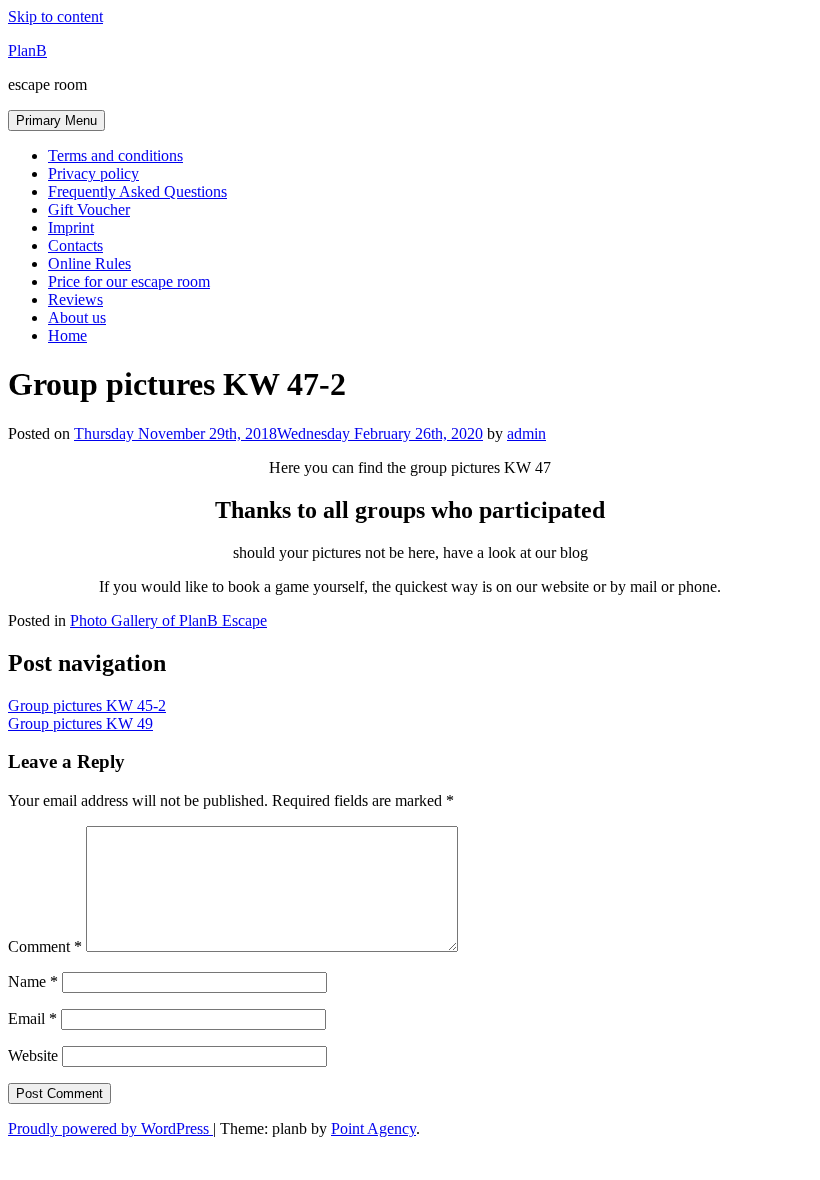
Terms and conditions (115, 155)
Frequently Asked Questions (137, 191)
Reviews (75, 299)
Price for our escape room (129, 281)
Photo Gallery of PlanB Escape (168, 620)
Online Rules (89, 263)
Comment (45, 946)
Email (32, 1018)
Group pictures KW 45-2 (87, 705)
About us (77, 317)
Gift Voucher (89, 209)
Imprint (71, 227)
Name (33, 981)
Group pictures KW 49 (80, 723)
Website (33, 1055)
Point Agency (373, 1128)
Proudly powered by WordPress (110, 1128)
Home (67, 335)
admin (526, 433)
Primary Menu (56, 120)
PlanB (27, 50)
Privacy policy (93, 173)
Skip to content (55, 16)
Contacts (75, 245)
